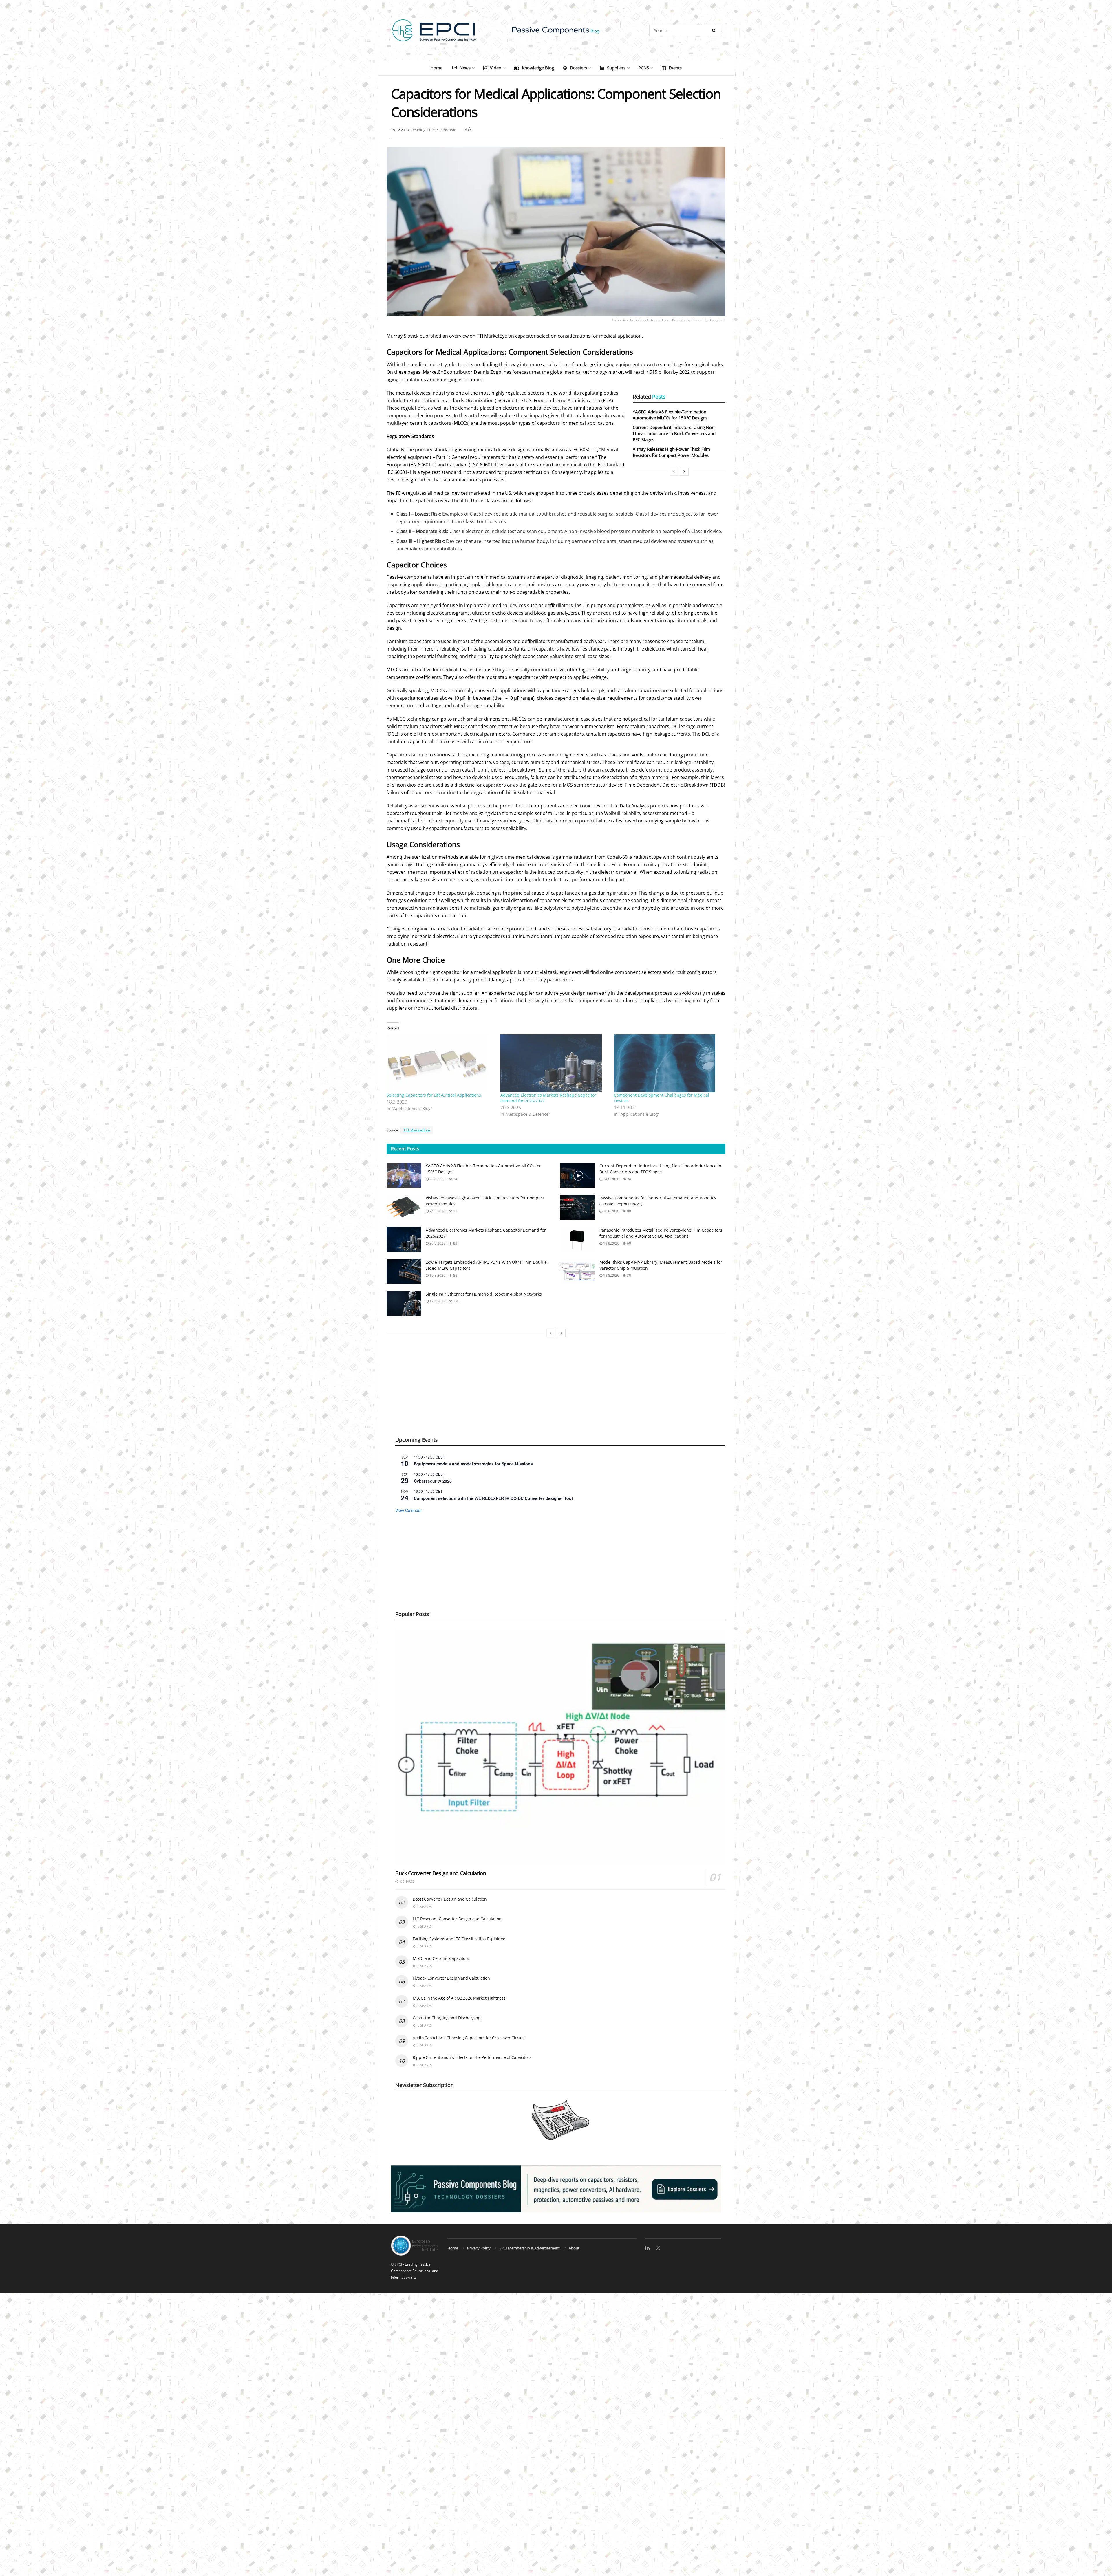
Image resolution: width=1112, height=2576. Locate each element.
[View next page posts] (684, 472)
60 (629, 1243)
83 (455, 1243)
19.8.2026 (611, 1243)
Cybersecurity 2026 (433, 1481)
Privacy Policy (479, 2248)
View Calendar (409, 1510)
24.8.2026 (611, 1179)
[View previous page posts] (674, 472)
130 (456, 1301)
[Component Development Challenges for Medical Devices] (668, 1063)
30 (629, 1275)
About (574, 2248)
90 (629, 1211)
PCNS (644, 68)
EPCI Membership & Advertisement (530, 2248)
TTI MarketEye (417, 1130)
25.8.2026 (437, 1179)
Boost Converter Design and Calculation (450, 1899)
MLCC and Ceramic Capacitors (441, 1958)
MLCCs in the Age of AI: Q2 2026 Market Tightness (459, 1998)
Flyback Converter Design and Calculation (451, 1978)
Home (436, 68)
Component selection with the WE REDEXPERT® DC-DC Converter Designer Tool (493, 1498)
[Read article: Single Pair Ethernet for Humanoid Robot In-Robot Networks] (404, 1303)
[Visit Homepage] (556, 30)
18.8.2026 (611, 1275)
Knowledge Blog (538, 68)
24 (455, 1179)
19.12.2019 (400, 130)
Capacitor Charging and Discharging (446, 2018)
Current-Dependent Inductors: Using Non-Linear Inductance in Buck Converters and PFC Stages (674, 433)
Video (496, 68)
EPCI (398, 2264)
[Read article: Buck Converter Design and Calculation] (560, 1747)
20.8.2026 (611, 1211)
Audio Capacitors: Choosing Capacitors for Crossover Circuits (469, 2038)
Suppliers (616, 68)
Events (675, 68)
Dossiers (578, 68)
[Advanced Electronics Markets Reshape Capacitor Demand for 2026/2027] (554, 1063)
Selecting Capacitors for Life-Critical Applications (434, 1095)
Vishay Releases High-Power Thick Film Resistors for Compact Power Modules (671, 452)
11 (455, 1211)
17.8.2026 (437, 1301)
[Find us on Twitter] (658, 2248)
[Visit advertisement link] (556, 2189)
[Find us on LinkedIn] (647, 2248)
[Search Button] (715, 30)
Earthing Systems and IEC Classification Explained (459, 1939)
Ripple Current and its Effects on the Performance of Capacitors (472, 2057)
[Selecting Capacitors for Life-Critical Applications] (441, 1063)
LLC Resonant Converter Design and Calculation (457, 1919)
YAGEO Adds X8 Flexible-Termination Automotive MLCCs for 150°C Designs (670, 415)
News (465, 68)
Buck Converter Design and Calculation (441, 1873)
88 (455, 1275)
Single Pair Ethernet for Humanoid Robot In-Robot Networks (484, 1294)
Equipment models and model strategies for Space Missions (473, 1464)
